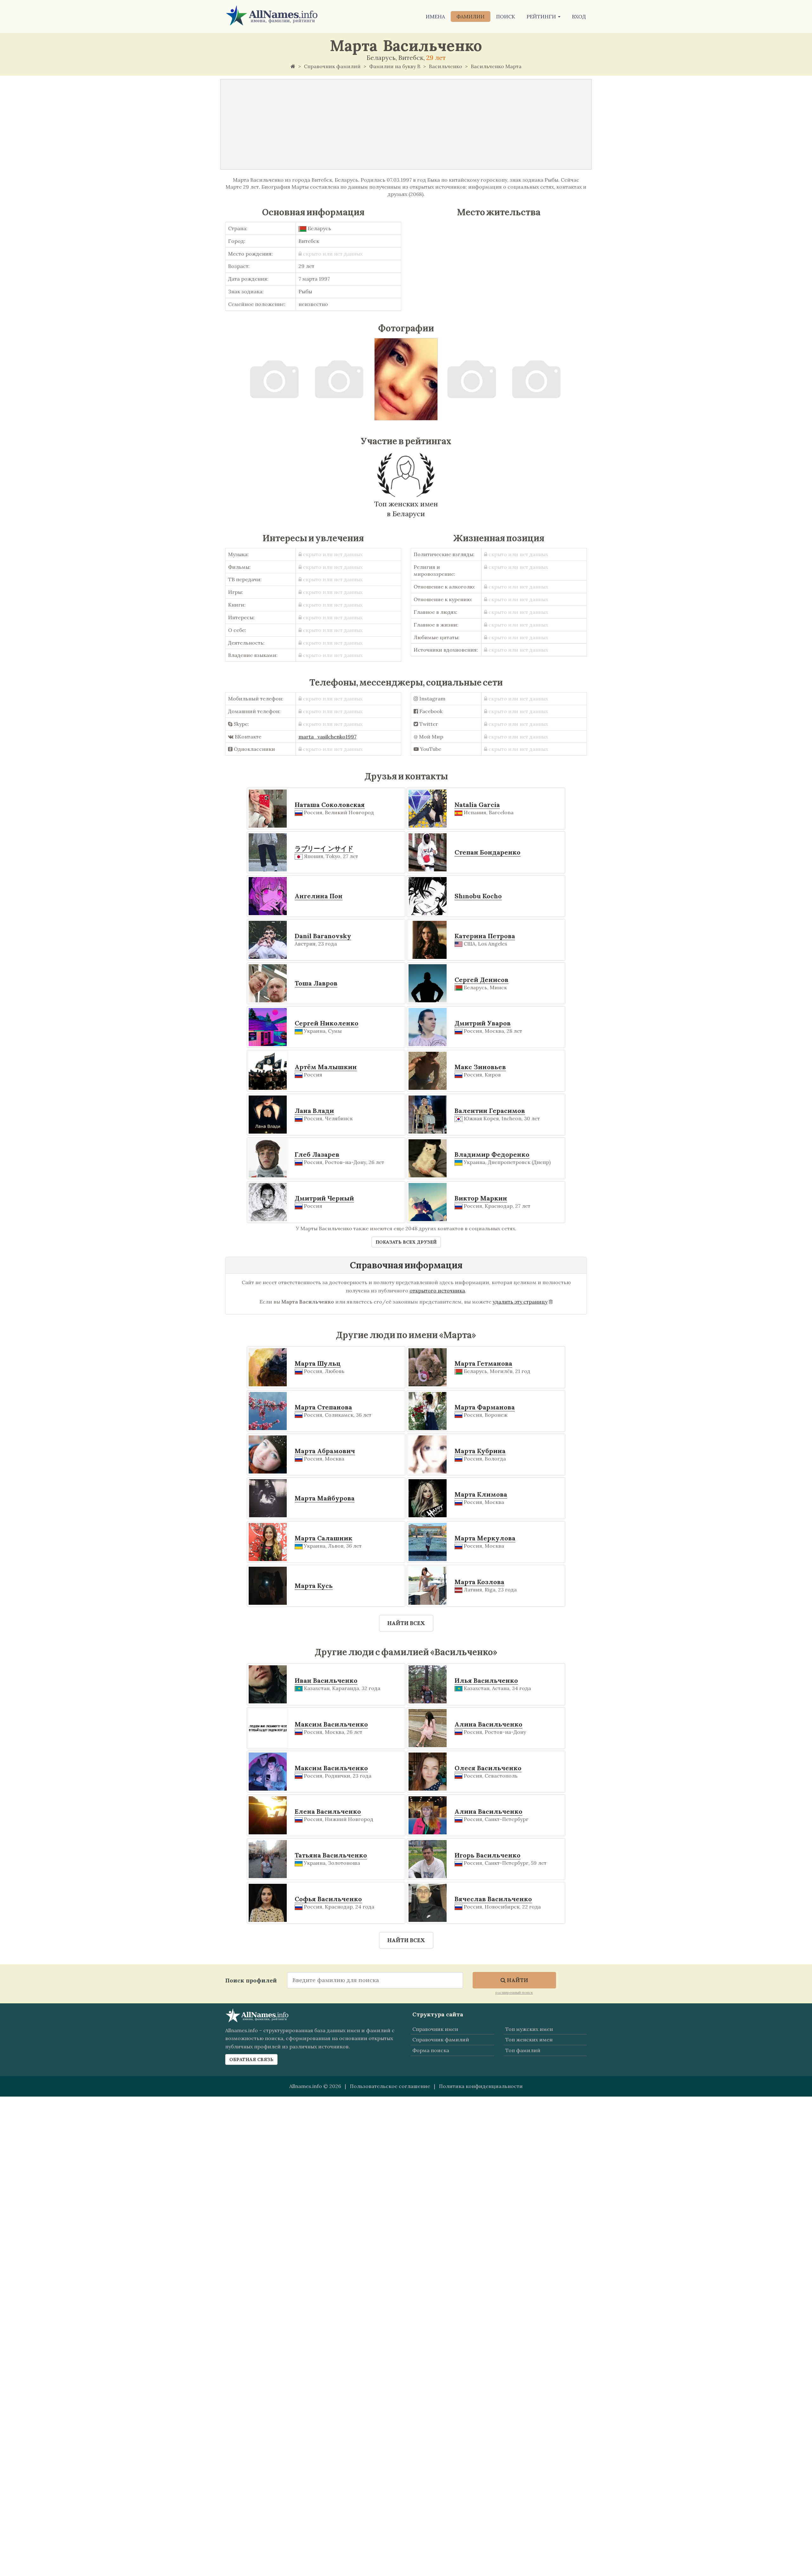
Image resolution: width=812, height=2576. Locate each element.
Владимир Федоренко (492, 1154)
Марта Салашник (324, 1538)
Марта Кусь (314, 1586)
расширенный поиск (514, 1992)
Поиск (506, 16)
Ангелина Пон (319, 896)
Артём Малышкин (326, 1067)
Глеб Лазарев (317, 1154)
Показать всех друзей (406, 1242)
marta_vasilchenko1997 (327, 737)
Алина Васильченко (488, 1724)
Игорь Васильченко (488, 1855)
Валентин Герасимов (490, 1111)
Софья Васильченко (328, 1899)
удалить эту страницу (520, 1302)
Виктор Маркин (481, 1198)
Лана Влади (314, 1111)
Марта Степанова (323, 1407)
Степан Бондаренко (488, 852)
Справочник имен (435, 2029)
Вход (579, 16)
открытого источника (437, 1291)
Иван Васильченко (326, 1680)
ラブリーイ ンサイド (324, 848)
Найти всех (406, 1623)
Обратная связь (251, 2059)
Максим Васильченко (331, 1724)
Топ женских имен (529, 2039)
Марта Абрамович (325, 1451)
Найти (517, 1980)
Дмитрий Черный (324, 1198)
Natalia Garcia (477, 805)
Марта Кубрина (480, 1451)
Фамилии (471, 16)
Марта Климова (481, 1494)
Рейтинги (542, 16)
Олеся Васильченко (488, 1768)
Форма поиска (431, 2050)
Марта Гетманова (483, 1363)
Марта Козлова (479, 1582)
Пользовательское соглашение (390, 2086)
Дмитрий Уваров (483, 1023)
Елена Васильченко (328, 1811)
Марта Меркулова (485, 1538)
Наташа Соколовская (330, 805)
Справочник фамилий (441, 2039)
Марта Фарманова (485, 1407)
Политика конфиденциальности (481, 2086)
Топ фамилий (523, 2050)
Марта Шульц (318, 1363)
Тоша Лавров (316, 983)
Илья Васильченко (486, 1680)
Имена (435, 16)
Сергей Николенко (327, 1023)
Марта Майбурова (325, 1498)
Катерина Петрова (485, 936)
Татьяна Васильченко (331, 1855)
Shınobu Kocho (478, 896)
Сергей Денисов (481, 980)
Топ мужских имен (529, 2029)
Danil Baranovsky (323, 936)
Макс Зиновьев (480, 1067)
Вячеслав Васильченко (493, 1899)
